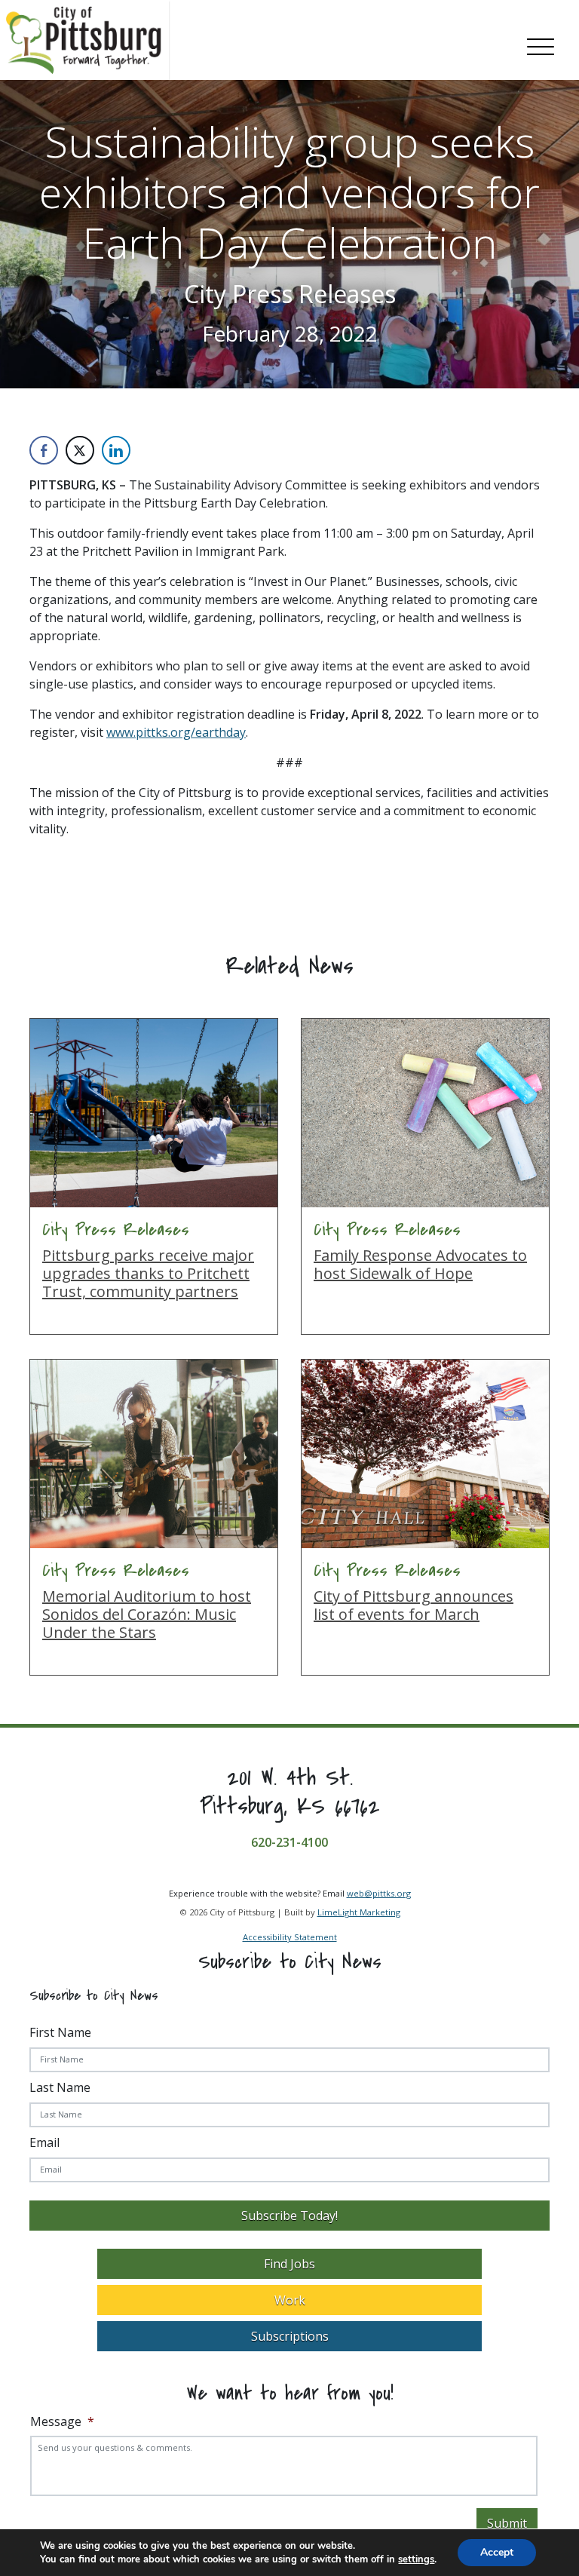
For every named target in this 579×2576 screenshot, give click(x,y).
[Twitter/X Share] (80, 450)
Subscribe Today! (289, 2216)
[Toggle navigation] (541, 44)
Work (290, 2300)
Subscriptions (290, 2336)
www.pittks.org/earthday (176, 732)
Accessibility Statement (290, 1937)
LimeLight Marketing (359, 1912)
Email (44, 2142)
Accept (497, 2552)
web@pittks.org (379, 1893)
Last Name (60, 2087)
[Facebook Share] (44, 450)
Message (62, 2422)
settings (416, 2559)
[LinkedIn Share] (116, 450)
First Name (60, 2032)
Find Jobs (289, 2264)
